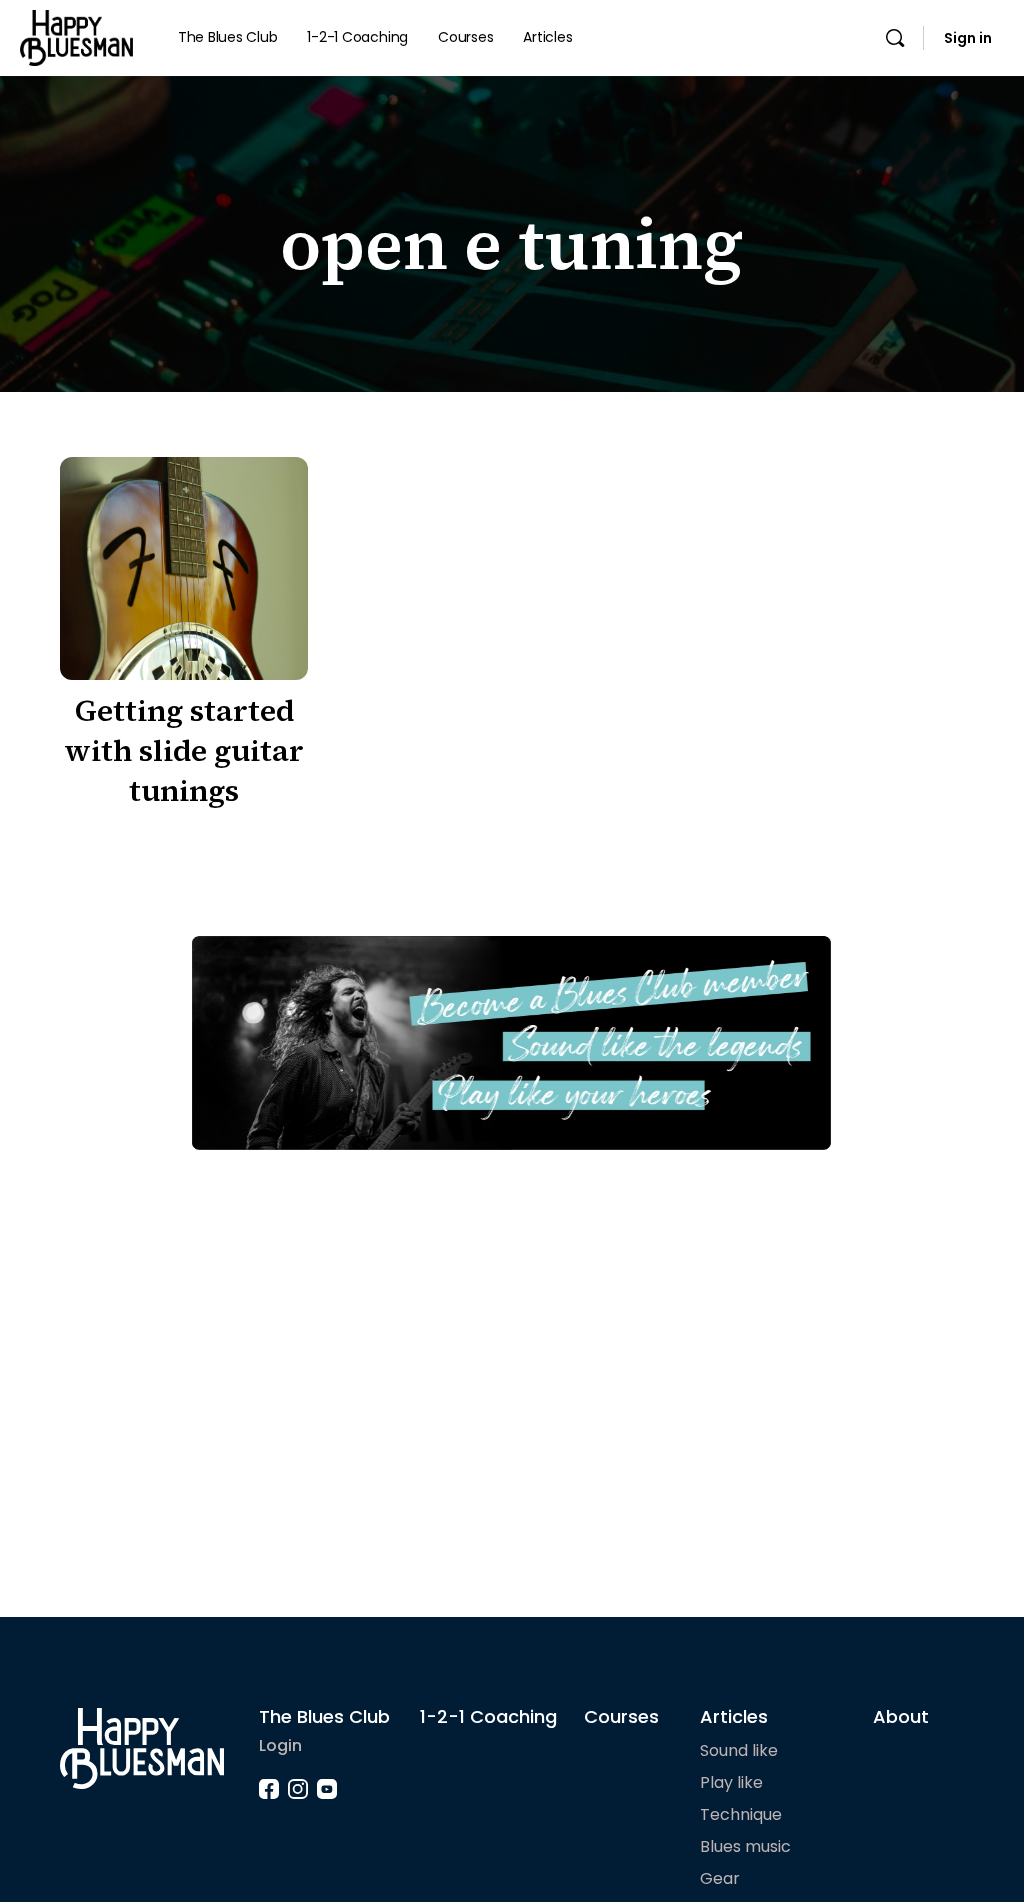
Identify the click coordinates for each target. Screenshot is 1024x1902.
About (901, 1716)
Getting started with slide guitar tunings (184, 750)
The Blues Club (324, 1716)
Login (280, 1745)
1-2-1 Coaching (488, 1716)
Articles (734, 1716)
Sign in (968, 38)
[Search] (895, 38)
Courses (621, 1716)
